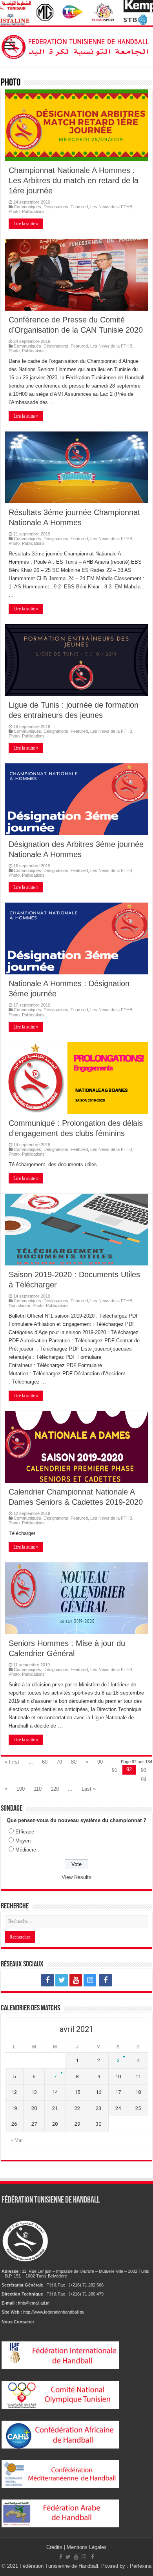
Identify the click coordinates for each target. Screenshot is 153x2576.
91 (115, 1770)
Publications (33, 211)
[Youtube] (76, 1980)
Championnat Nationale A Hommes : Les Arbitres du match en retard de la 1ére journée (74, 180)
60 (45, 1762)
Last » (89, 1789)
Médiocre (26, 1850)
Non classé (19, 1305)
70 (59, 1762)
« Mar (17, 2140)
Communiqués (27, 207)
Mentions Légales (87, 2547)
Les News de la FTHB (111, 207)
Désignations (56, 207)
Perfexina (141, 2566)
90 (100, 1762)
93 (144, 1770)
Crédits (55, 2547)
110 (38, 1789)
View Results (76, 1877)
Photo (14, 211)
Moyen (23, 1841)
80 (74, 1762)
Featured (79, 207)
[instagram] (90, 1980)
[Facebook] (47, 1980)
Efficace (25, 1832)
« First (12, 1762)
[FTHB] (76, 45)
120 (55, 1789)
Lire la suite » (26, 224)
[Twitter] (62, 1980)
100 (21, 1789)
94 (144, 1780)
